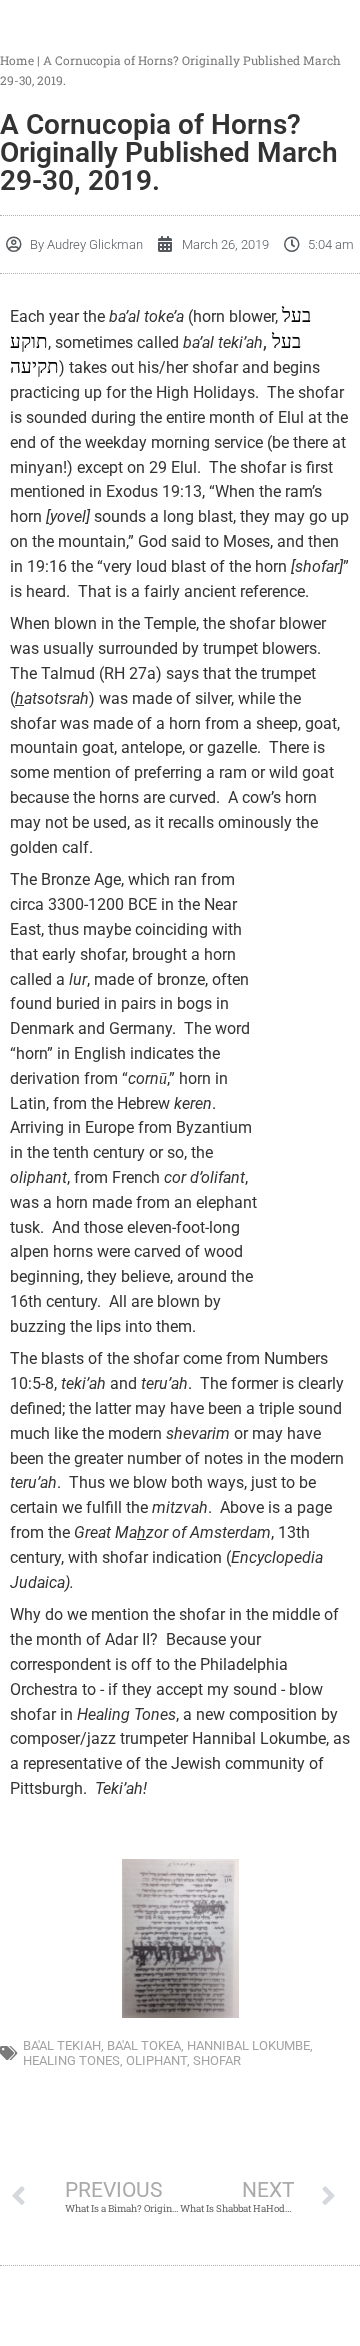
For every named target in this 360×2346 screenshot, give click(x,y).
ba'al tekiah (62, 2045)
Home (17, 60)
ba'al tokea (144, 2045)
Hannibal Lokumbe (248, 2045)
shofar (217, 2060)
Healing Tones (71, 2060)
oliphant (156, 2060)
